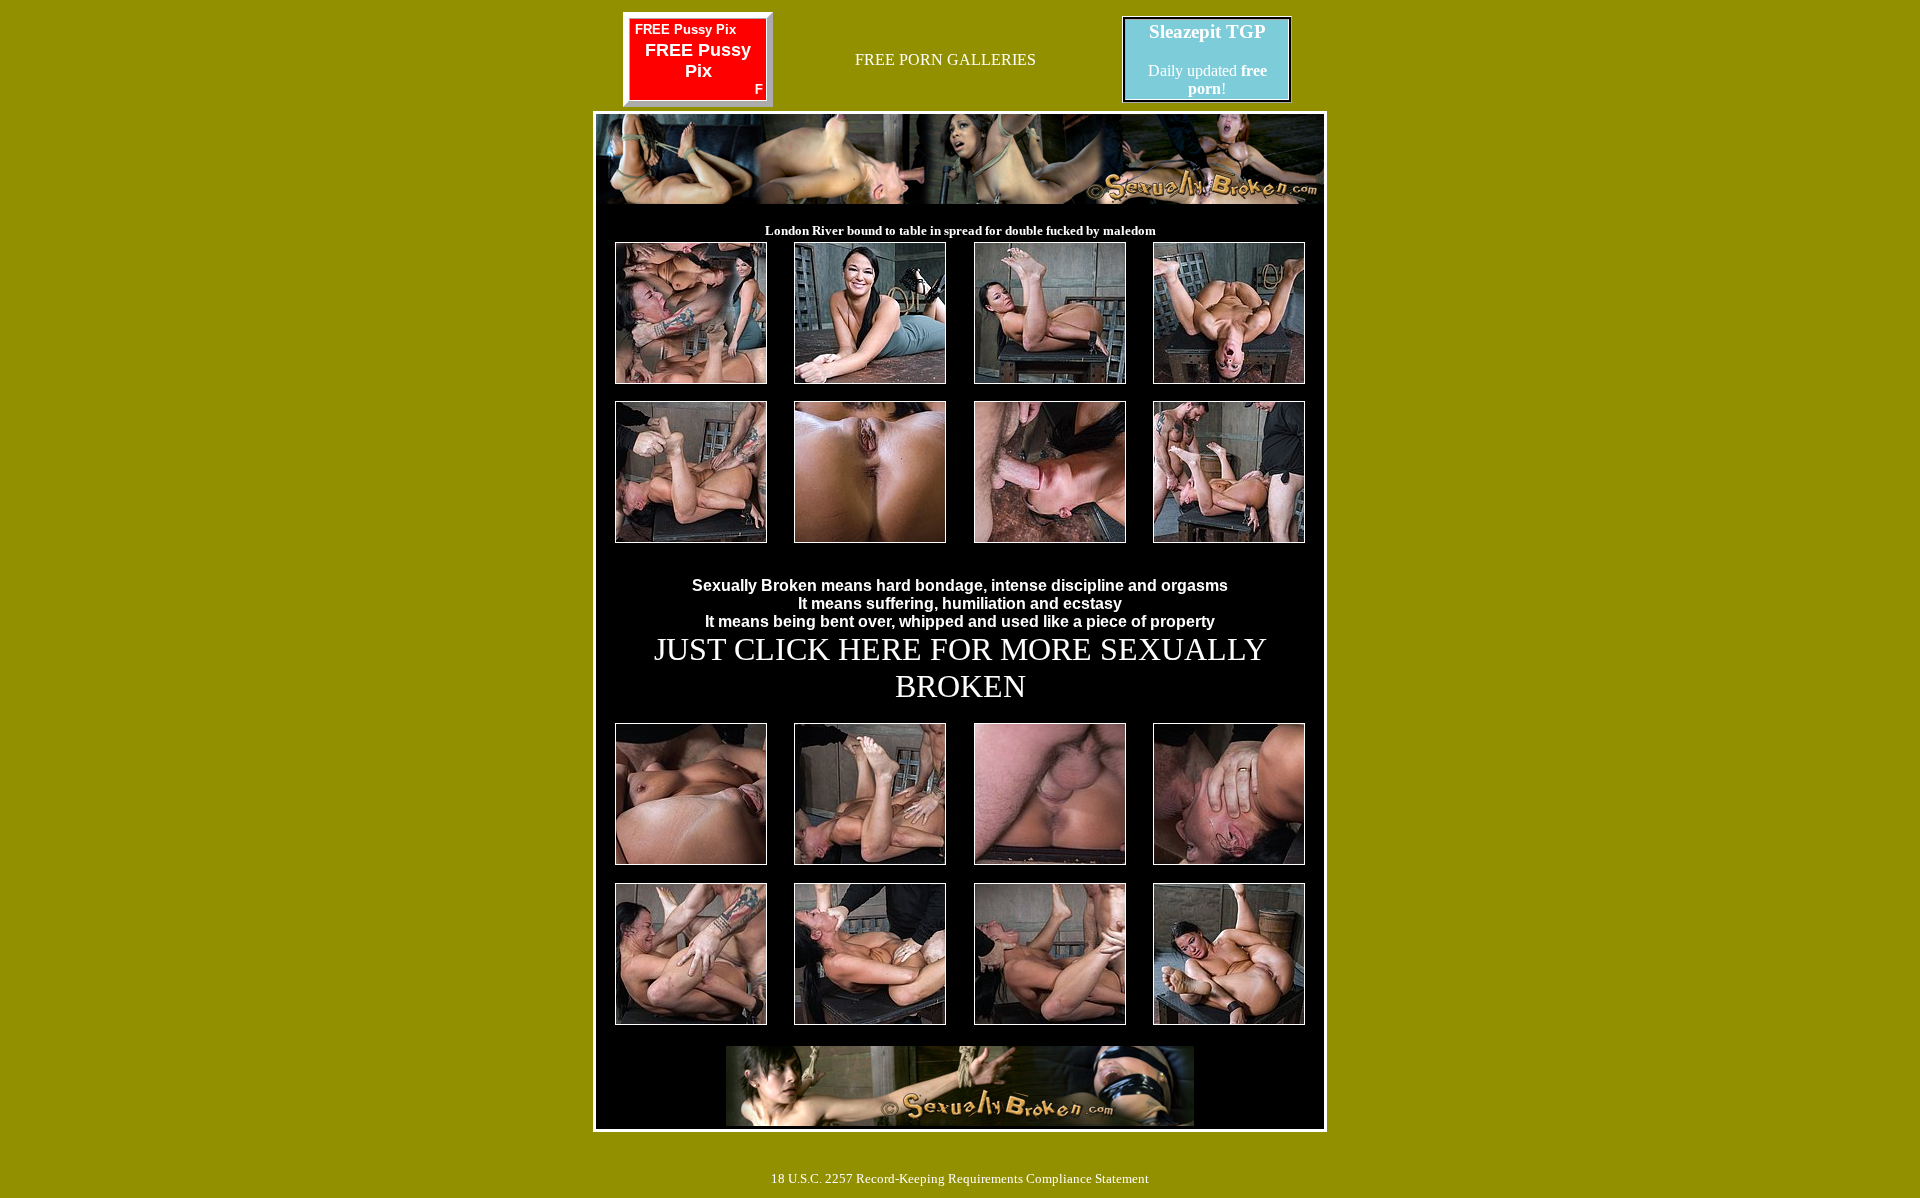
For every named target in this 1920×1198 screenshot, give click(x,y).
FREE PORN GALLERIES (945, 59)
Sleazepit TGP (1207, 31)
